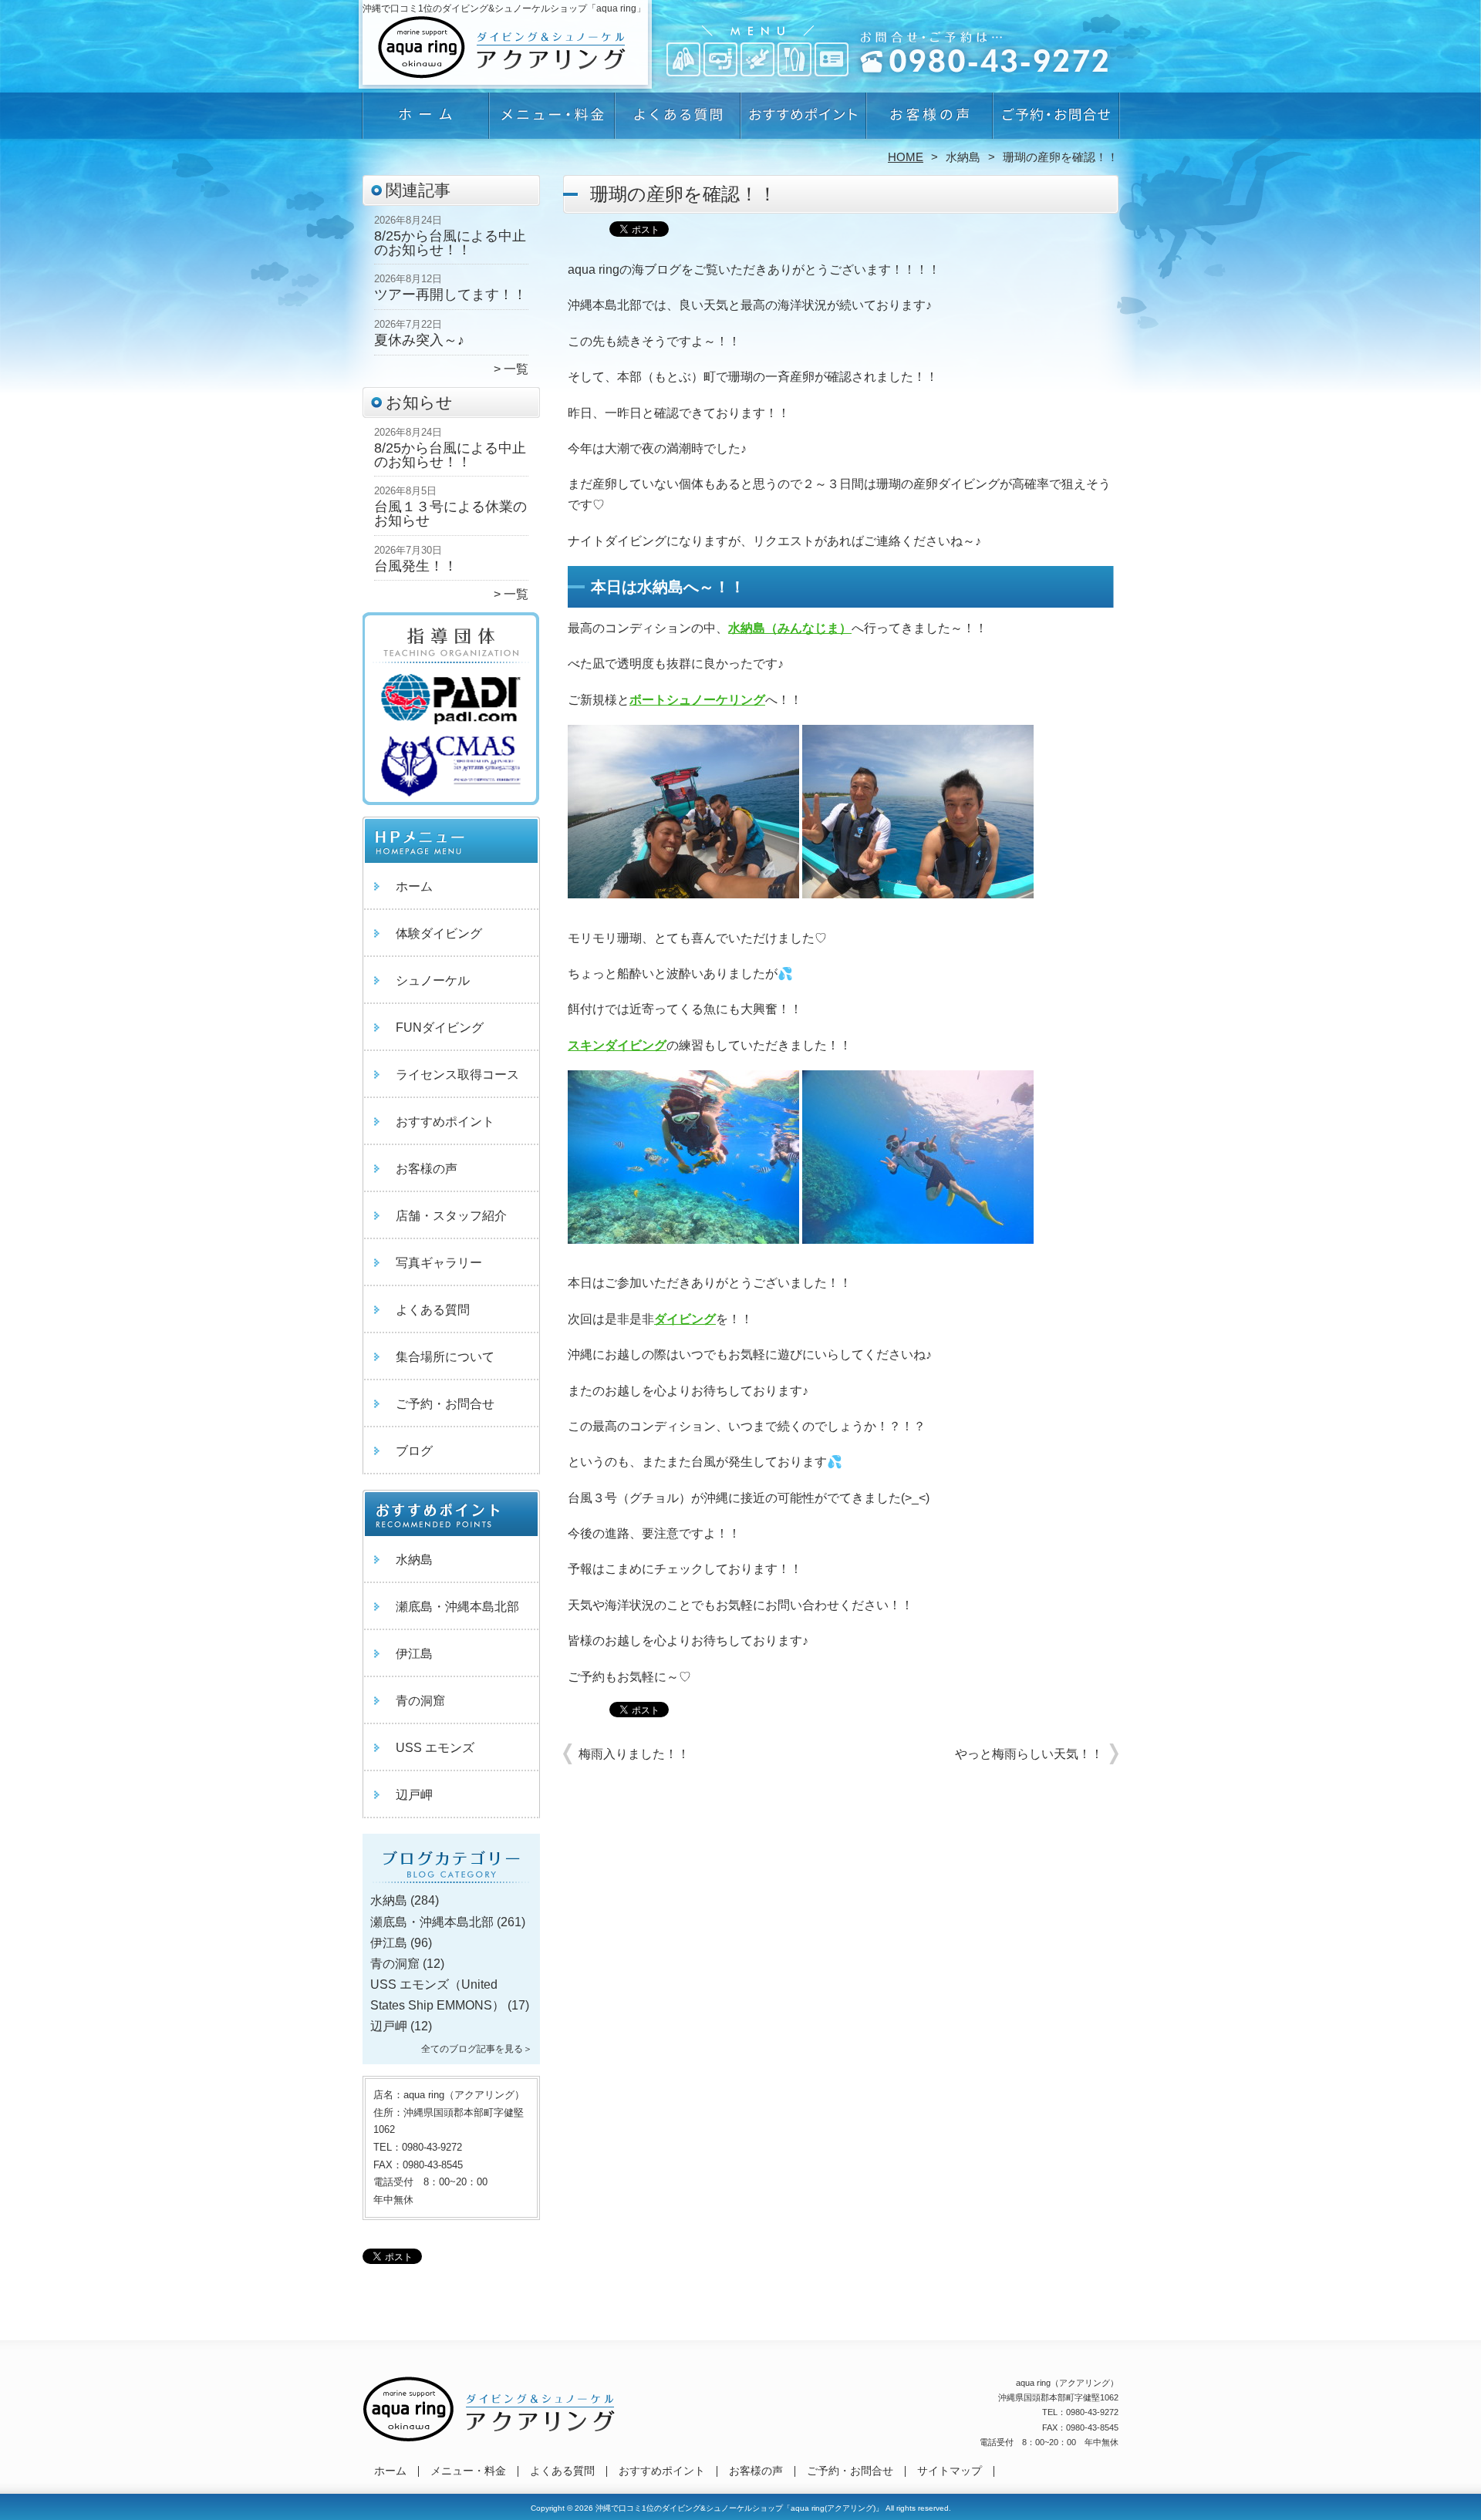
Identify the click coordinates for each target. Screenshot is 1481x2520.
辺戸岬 (414, 1795)
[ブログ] (451, 1882)
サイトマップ (950, 2471)
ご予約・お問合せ (1055, 120)
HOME (906, 157)
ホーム (426, 120)
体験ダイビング (439, 933)
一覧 (516, 369)
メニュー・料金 (552, 120)
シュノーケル (433, 980)
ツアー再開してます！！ (450, 295)
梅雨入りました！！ (634, 1754)
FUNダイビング (440, 1028)
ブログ (414, 1451)
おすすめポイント (803, 120)
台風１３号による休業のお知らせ (450, 514)
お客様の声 (929, 120)
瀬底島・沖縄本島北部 (457, 1607)
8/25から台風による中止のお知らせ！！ (450, 243)
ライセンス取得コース (457, 1075)
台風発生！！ (416, 566)
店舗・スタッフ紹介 (451, 1216)
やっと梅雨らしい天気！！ (1029, 1754)
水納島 (963, 157)
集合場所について (445, 1357)
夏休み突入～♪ (419, 340)
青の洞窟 (420, 1701)
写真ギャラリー (439, 1263)
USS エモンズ (435, 1748)
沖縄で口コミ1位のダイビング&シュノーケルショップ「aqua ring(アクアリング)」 (739, 2508)
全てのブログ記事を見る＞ (477, 2049)
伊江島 (414, 1654)
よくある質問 (678, 120)
